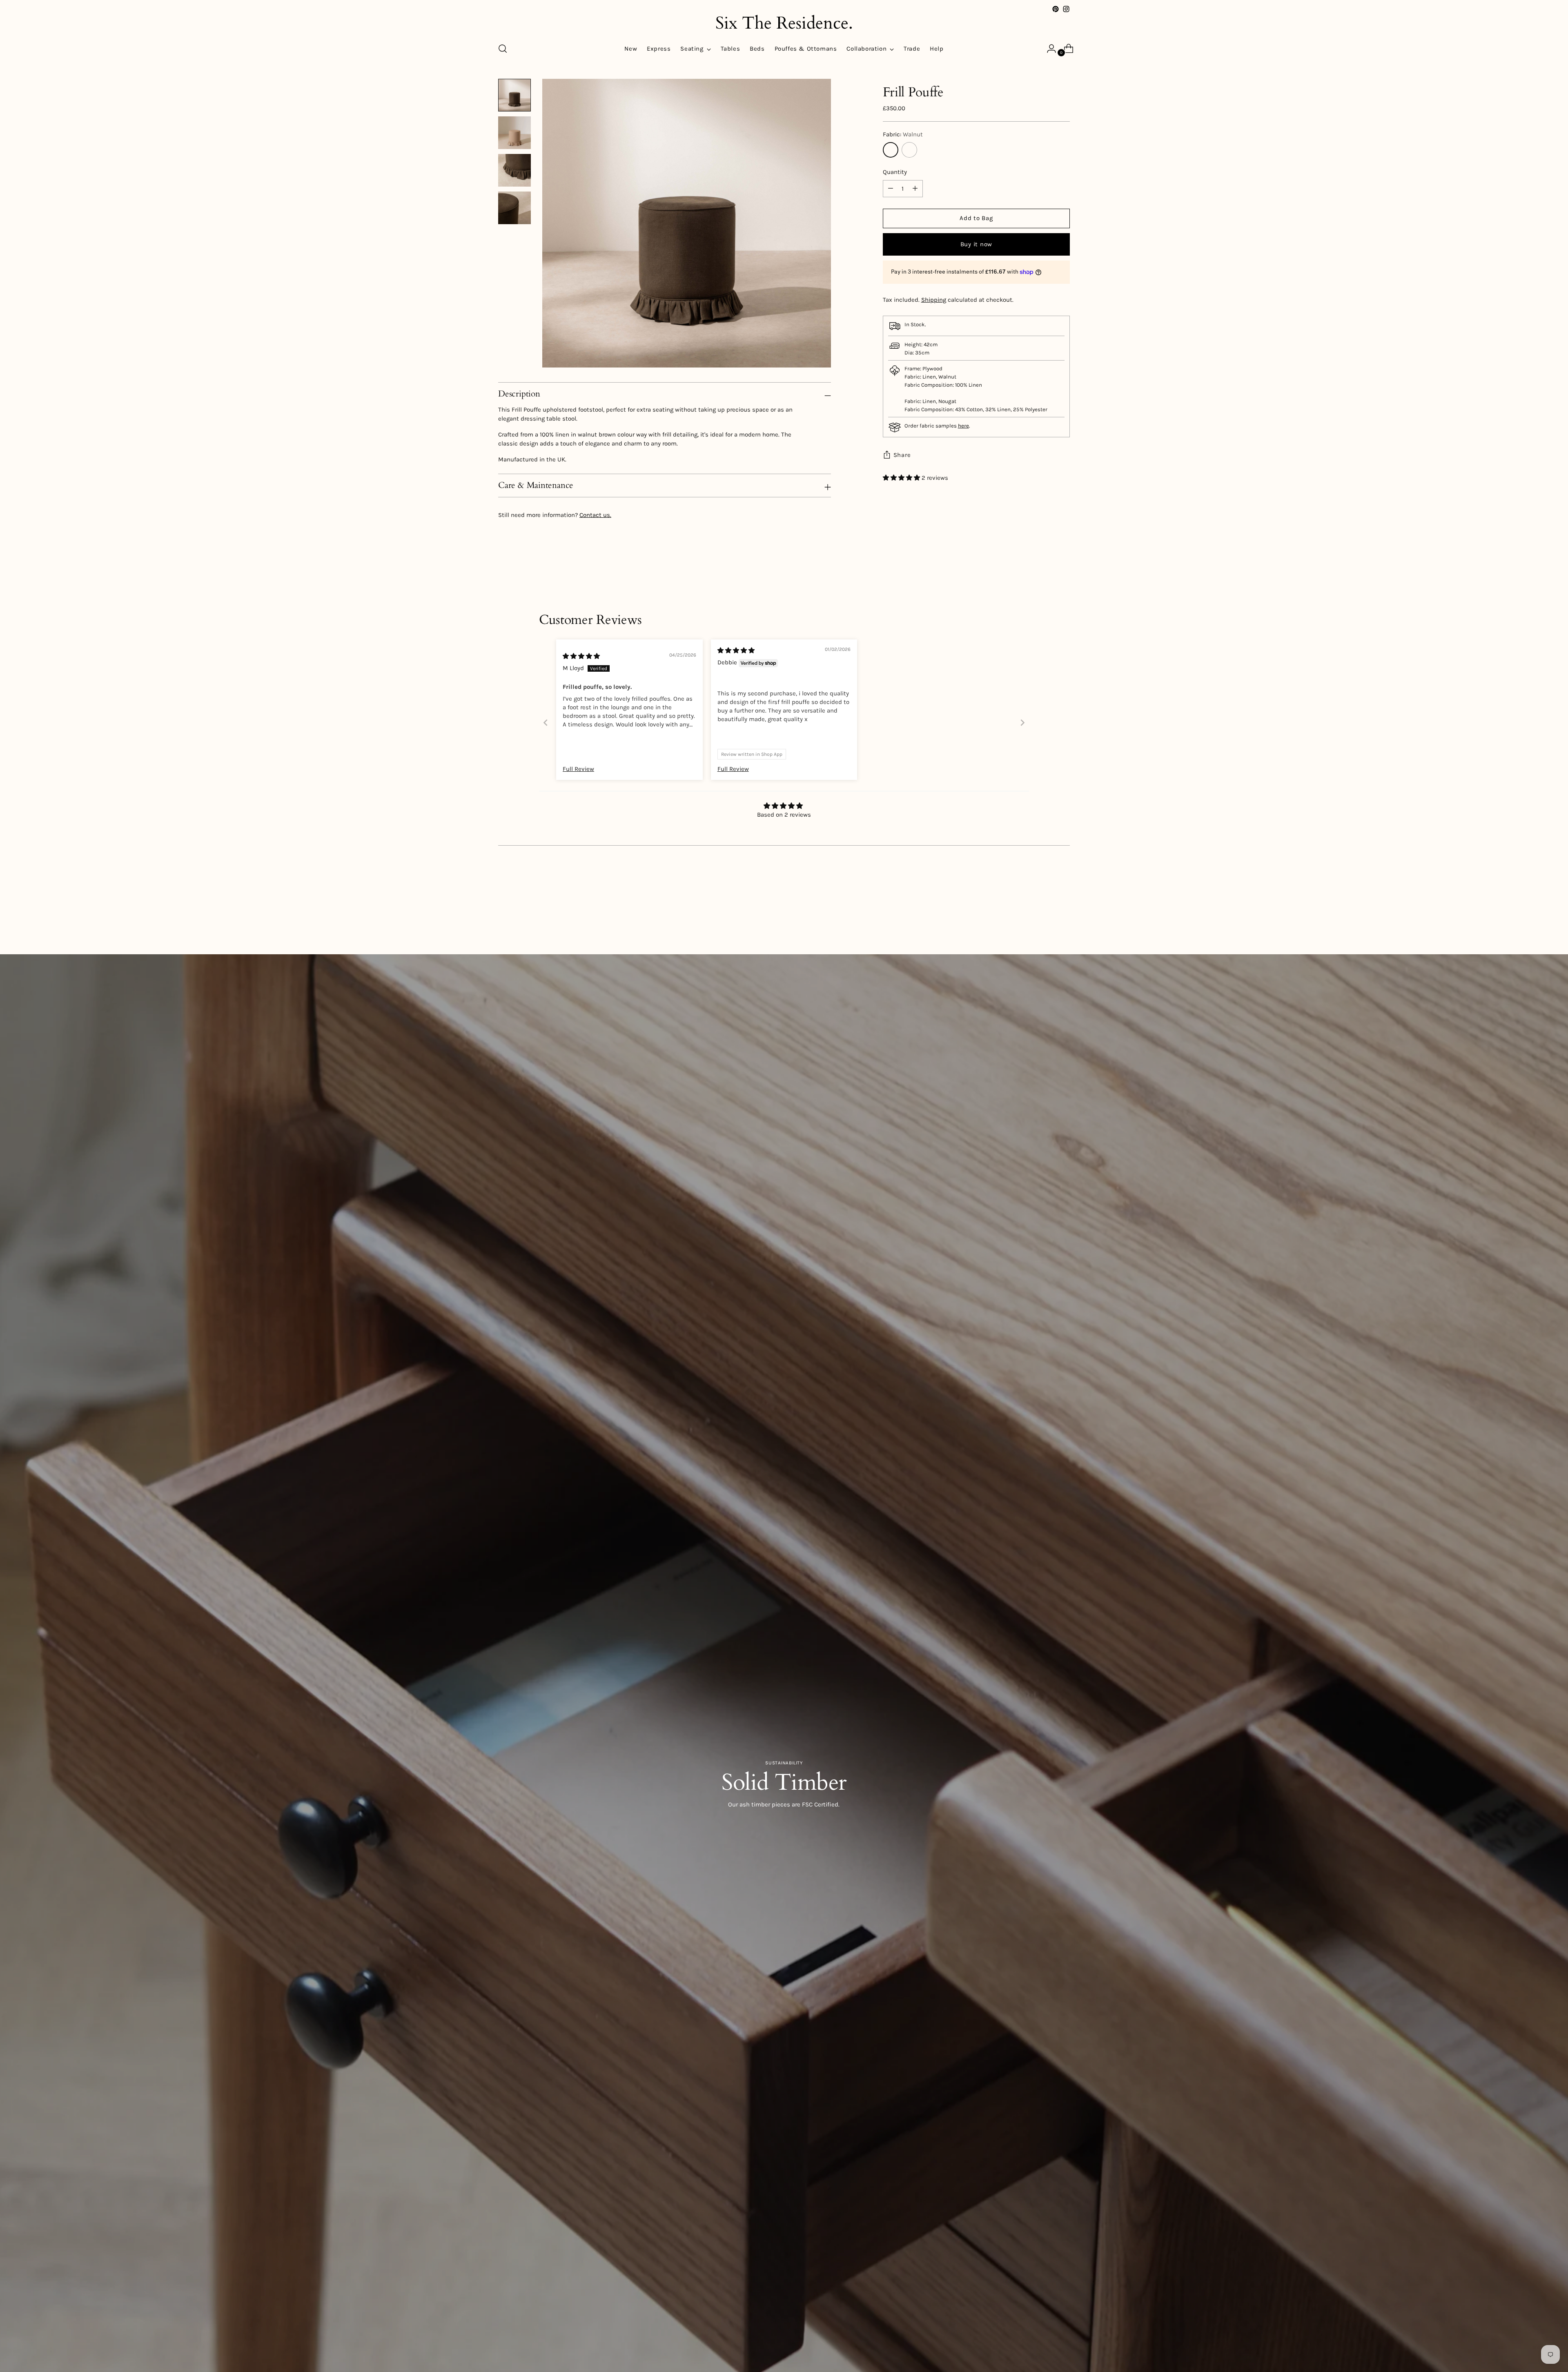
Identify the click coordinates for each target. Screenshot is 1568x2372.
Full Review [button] (578, 769)
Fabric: (903, 134)
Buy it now (977, 244)
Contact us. (595, 515)
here (963, 426)
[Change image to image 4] (514, 208)
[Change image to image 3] (514, 170)
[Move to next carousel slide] (1063, 910)
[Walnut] (891, 150)
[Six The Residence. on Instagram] (1066, 9)
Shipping (934, 300)
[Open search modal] (503, 49)
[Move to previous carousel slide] (1044, 910)
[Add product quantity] (891, 189)
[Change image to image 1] (514, 95)
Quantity (895, 172)
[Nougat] (909, 150)
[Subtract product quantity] (915, 189)
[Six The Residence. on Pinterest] (1056, 9)
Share (902, 455)
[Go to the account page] (1048, 49)
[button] (902, 478)
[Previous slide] (546, 723)
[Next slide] (1022, 723)
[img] (581, 656)
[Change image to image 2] (514, 133)
